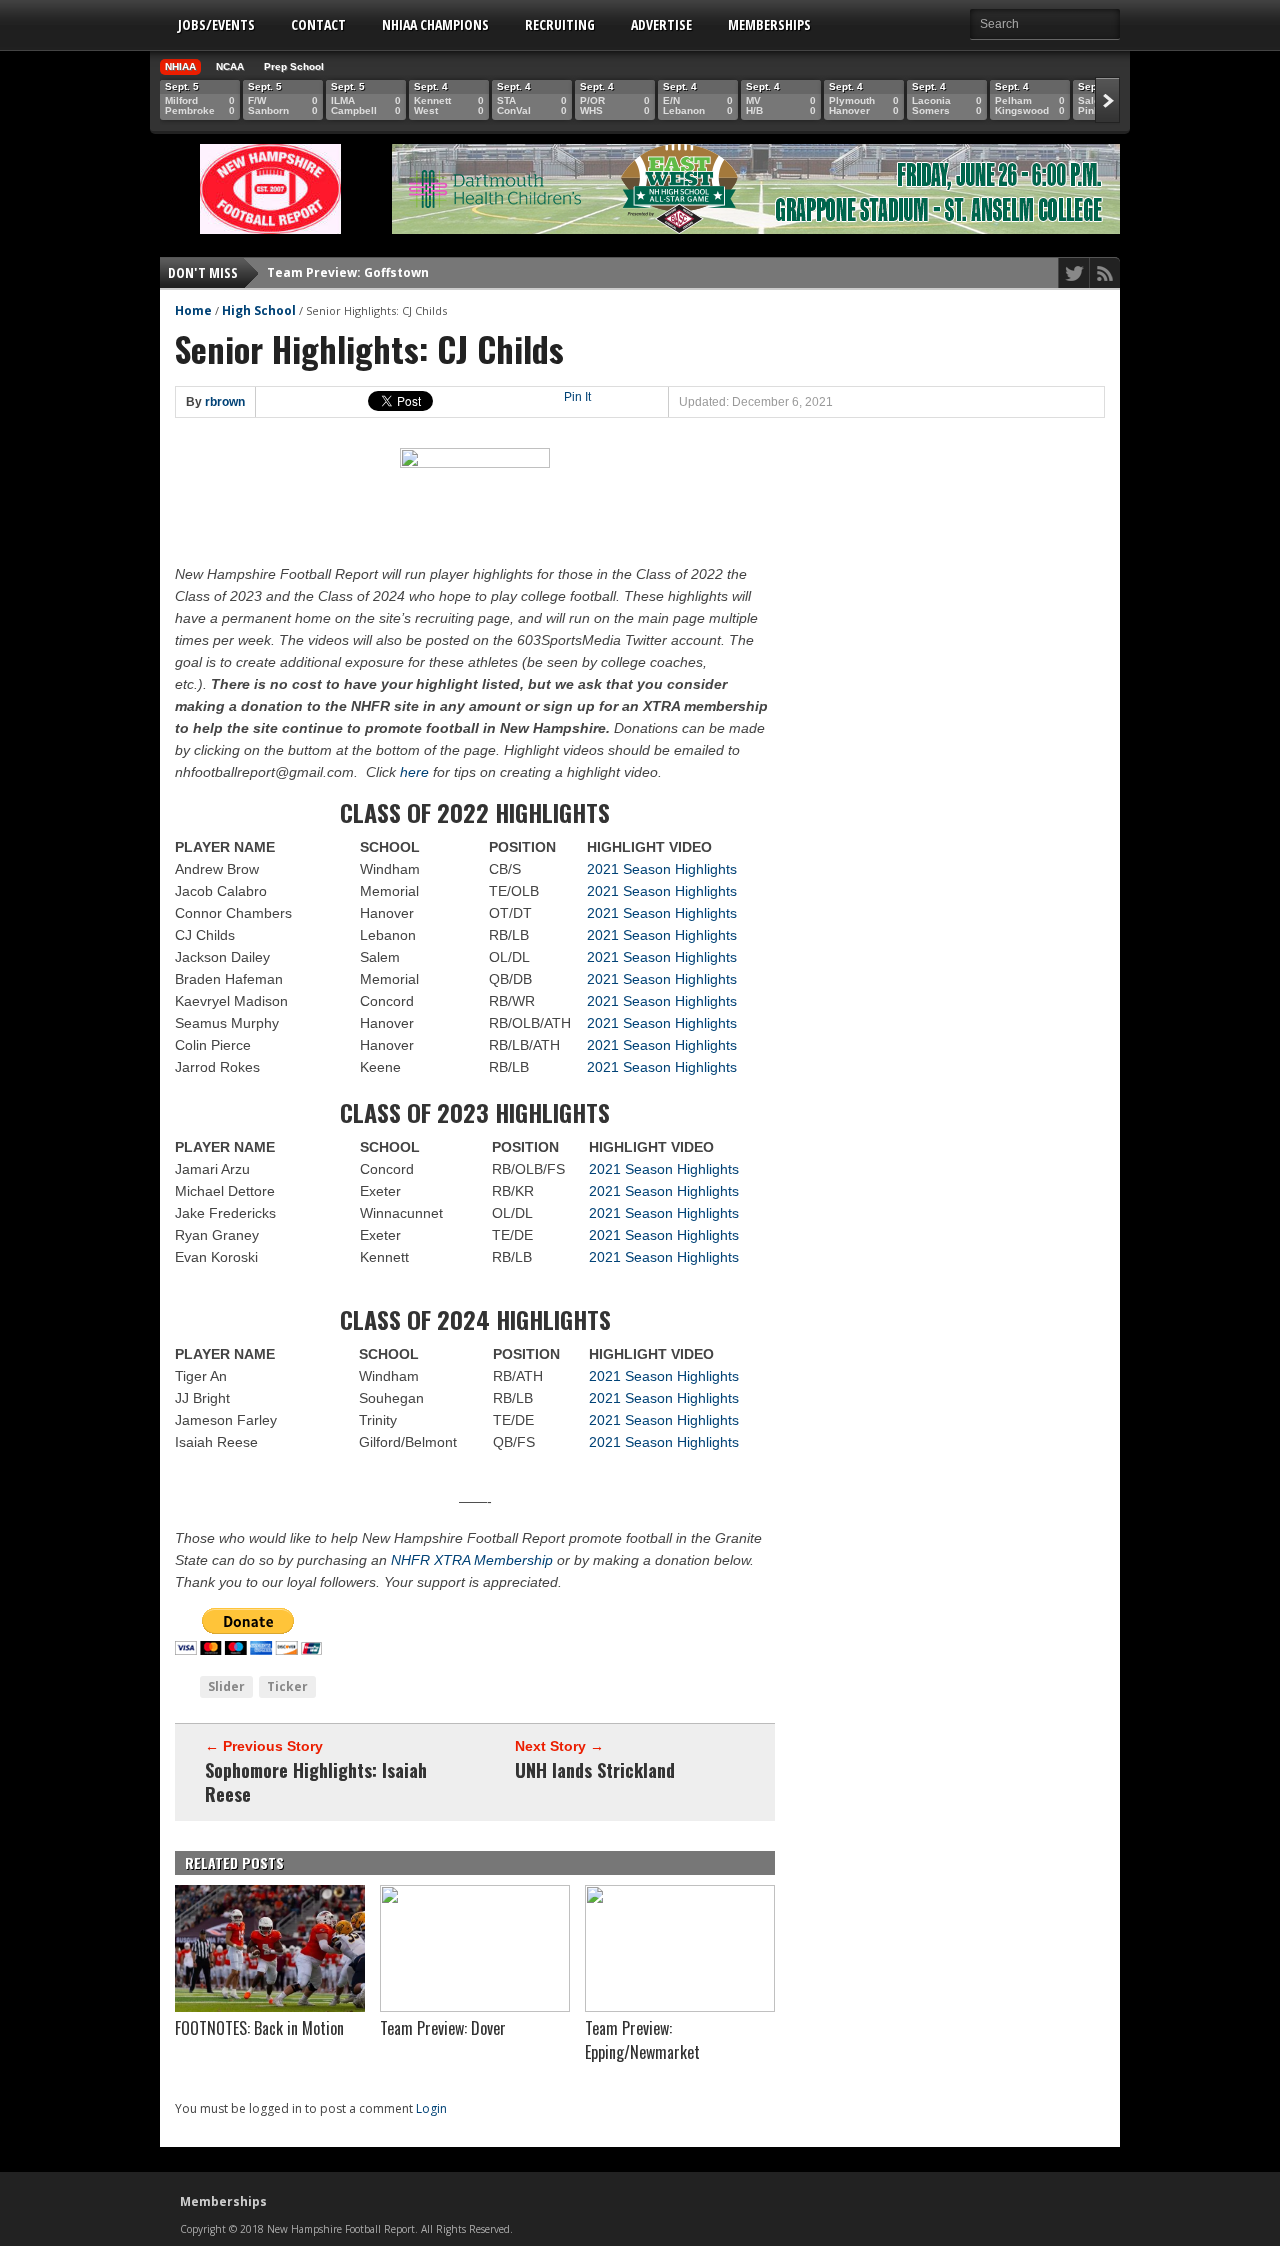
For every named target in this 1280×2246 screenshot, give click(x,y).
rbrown (225, 402)
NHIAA (180, 66)
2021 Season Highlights (662, 869)
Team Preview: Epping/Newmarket (642, 2040)
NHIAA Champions (435, 24)
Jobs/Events (216, 24)
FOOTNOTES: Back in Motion (259, 2028)
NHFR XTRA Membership (472, 1560)
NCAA (230, 66)
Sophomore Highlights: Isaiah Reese (316, 1782)
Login (431, 2108)
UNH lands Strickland (595, 1770)
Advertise (661, 24)
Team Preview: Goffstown (348, 272)
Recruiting (560, 24)
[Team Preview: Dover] (475, 2007)
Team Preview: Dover (443, 2028)
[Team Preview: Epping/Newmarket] (680, 2007)
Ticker (287, 1686)
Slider (226, 1686)
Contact (318, 24)
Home (193, 310)
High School (259, 310)
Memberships (769, 24)
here (412, 772)
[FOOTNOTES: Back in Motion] (270, 2007)
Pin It (577, 397)
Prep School (294, 66)
